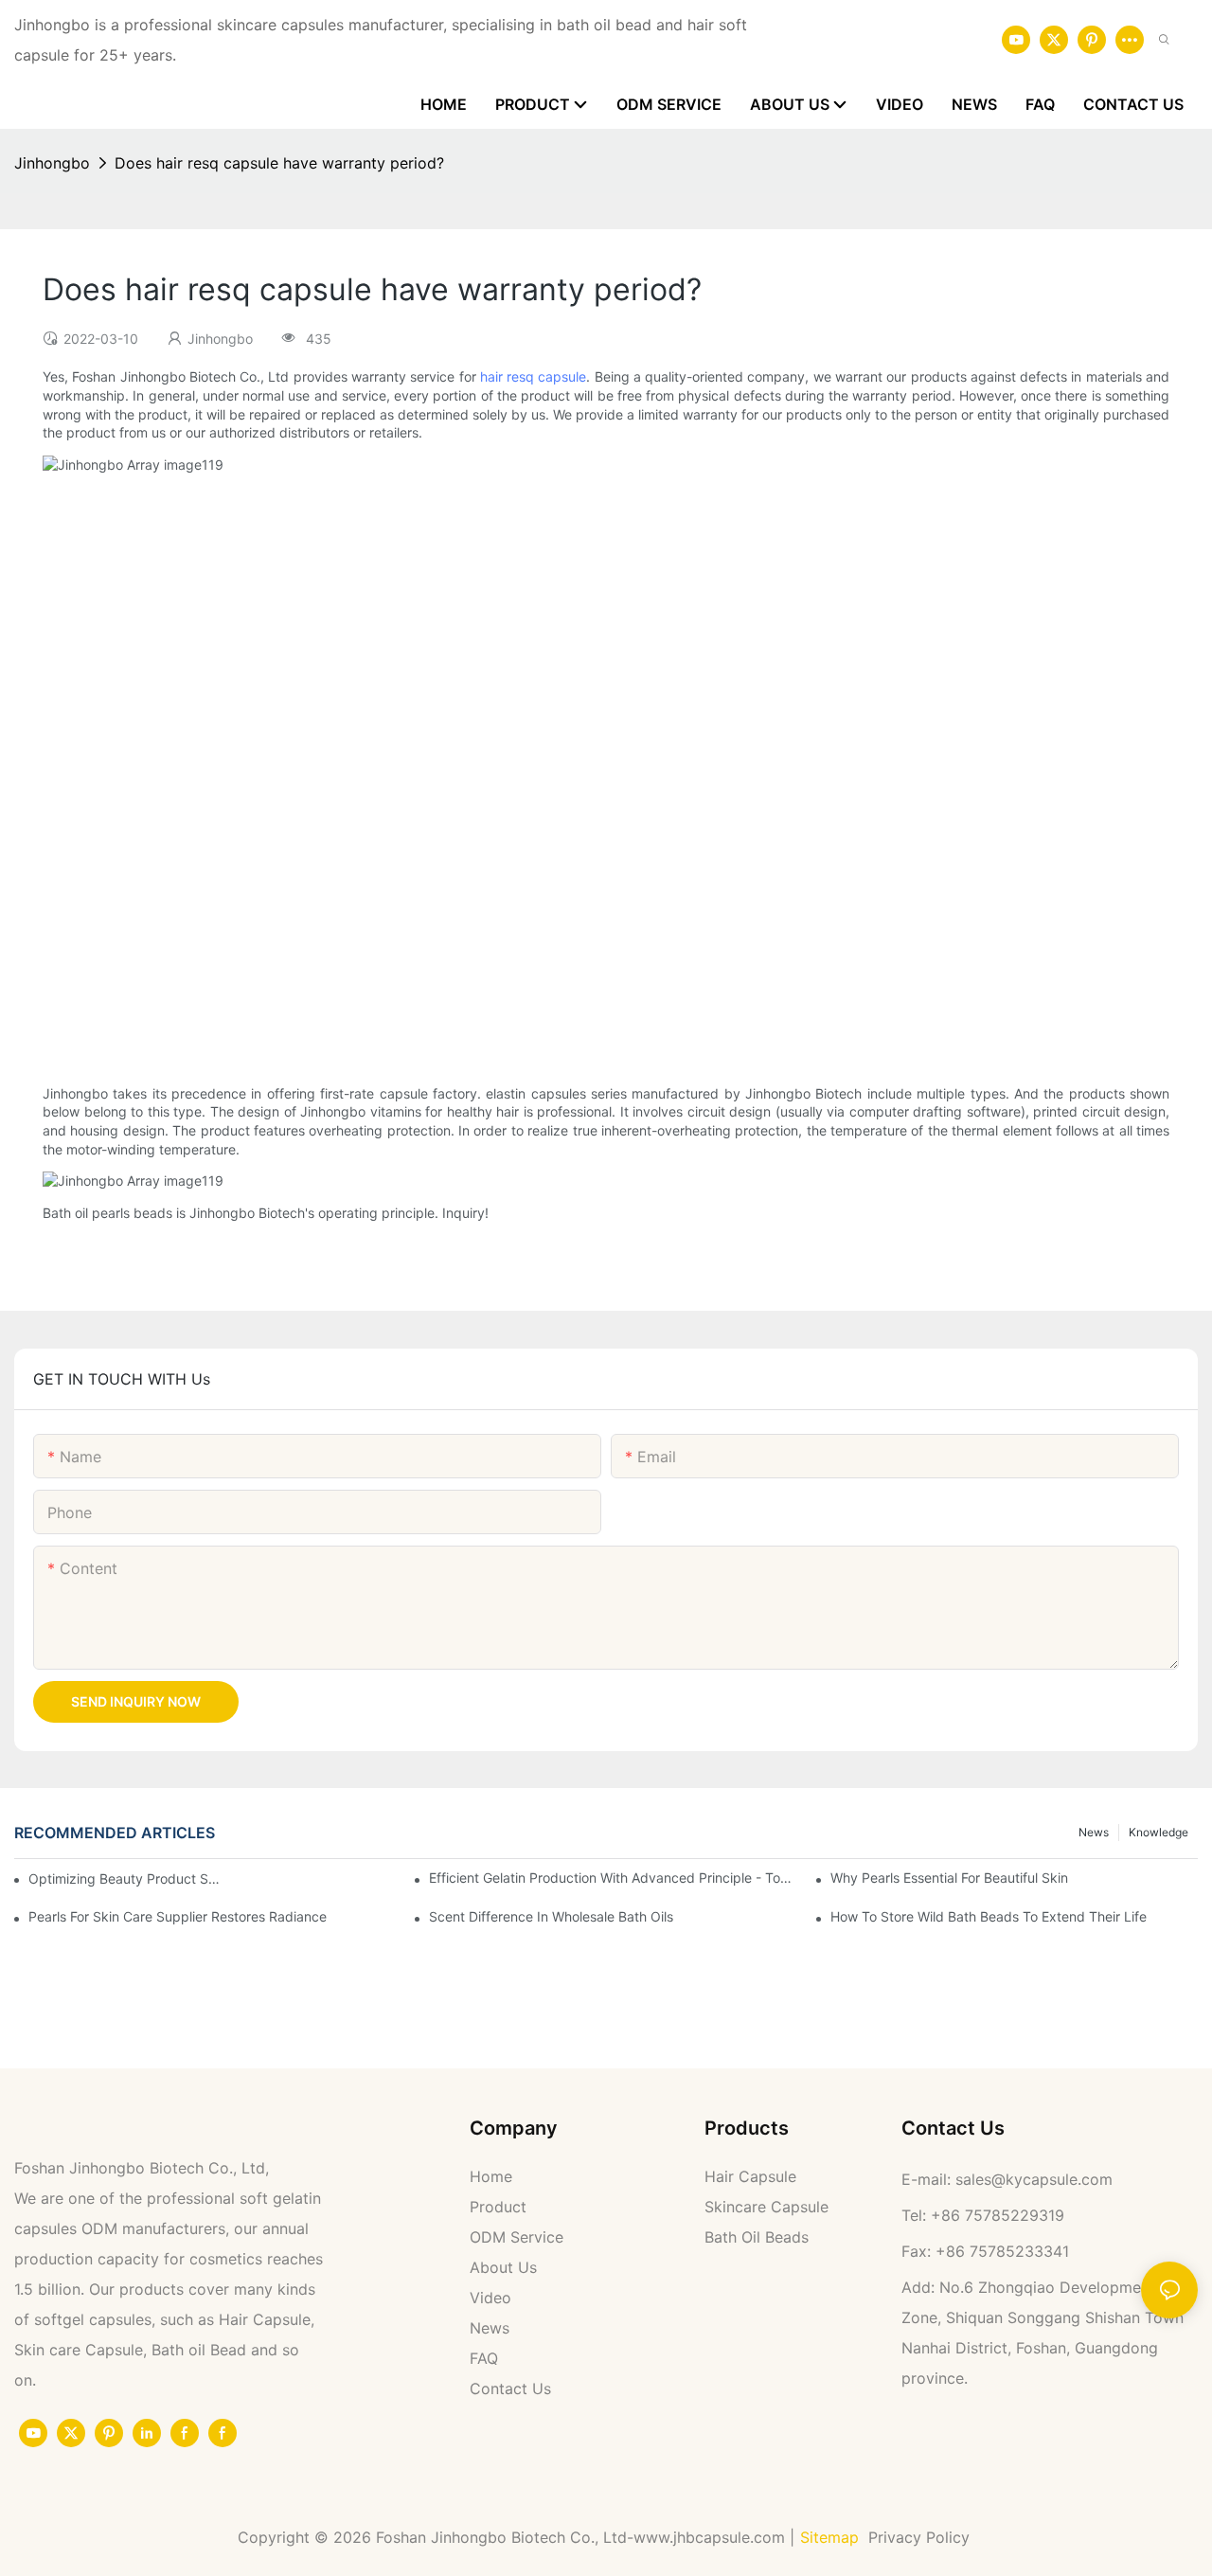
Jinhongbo (52, 163)
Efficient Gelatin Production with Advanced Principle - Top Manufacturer (613, 1878)
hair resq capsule (534, 376)
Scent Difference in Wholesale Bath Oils (551, 1916)
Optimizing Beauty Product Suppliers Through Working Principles (125, 1878)
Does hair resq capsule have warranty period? (279, 163)
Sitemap (829, 2537)
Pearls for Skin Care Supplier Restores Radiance (178, 1916)
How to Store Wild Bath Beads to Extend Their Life (989, 1916)
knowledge (1159, 1832)
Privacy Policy (921, 2537)
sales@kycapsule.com (1034, 2179)
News (1094, 1832)
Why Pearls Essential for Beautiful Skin (949, 1878)
